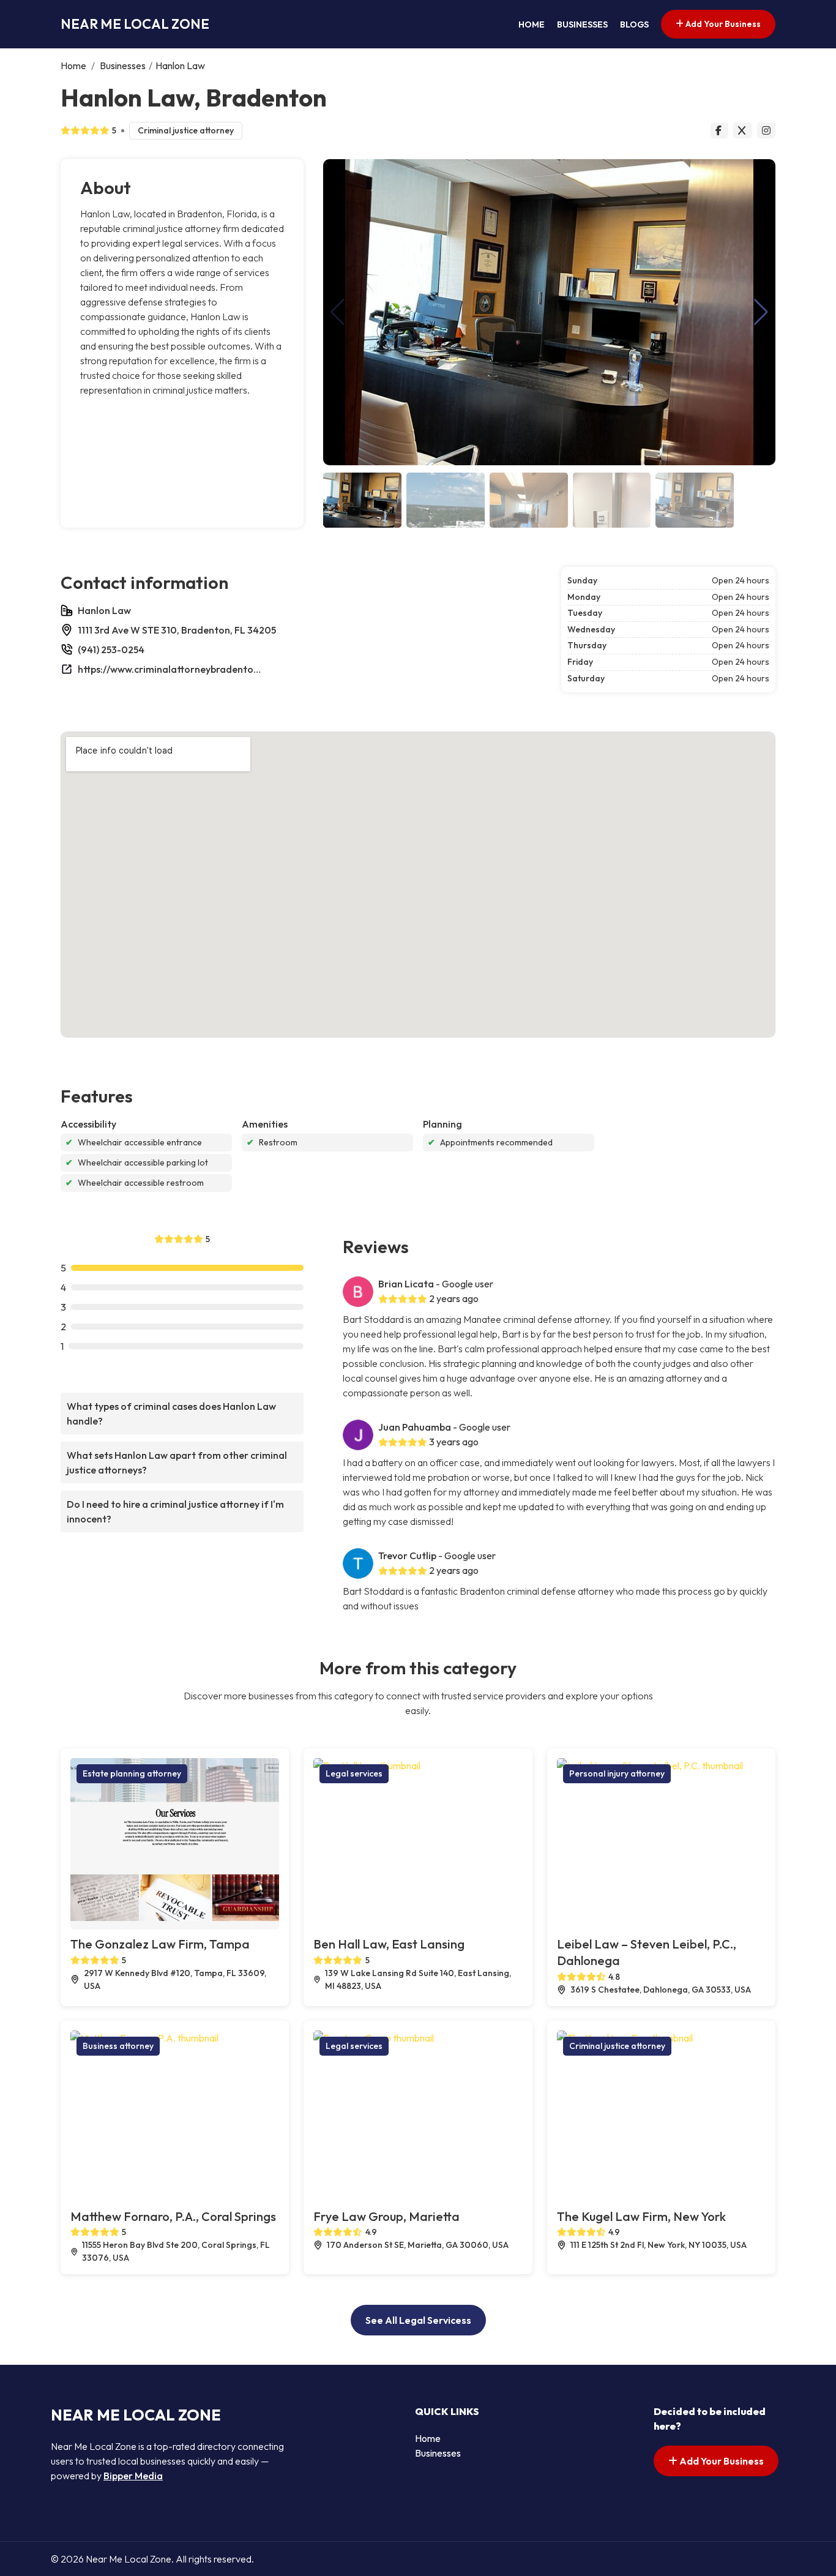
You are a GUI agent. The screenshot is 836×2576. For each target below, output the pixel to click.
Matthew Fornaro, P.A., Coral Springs (173, 2216)
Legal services (354, 1773)
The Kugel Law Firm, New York (641, 2216)
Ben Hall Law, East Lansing (389, 1944)
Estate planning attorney (132, 1773)
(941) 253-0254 (111, 650)
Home (532, 24)
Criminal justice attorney (186, 130)
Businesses (582, 24)
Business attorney (118, 2046)
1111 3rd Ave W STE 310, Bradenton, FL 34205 (177, 630)
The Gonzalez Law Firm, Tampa (160, 1944)
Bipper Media (133, 2476)
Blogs (634, 24)
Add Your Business (722, 24)
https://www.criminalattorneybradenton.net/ (170, 669)
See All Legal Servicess (418, 2320)
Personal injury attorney (617, 1773)
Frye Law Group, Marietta (386, 2216)
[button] (761, 312)
